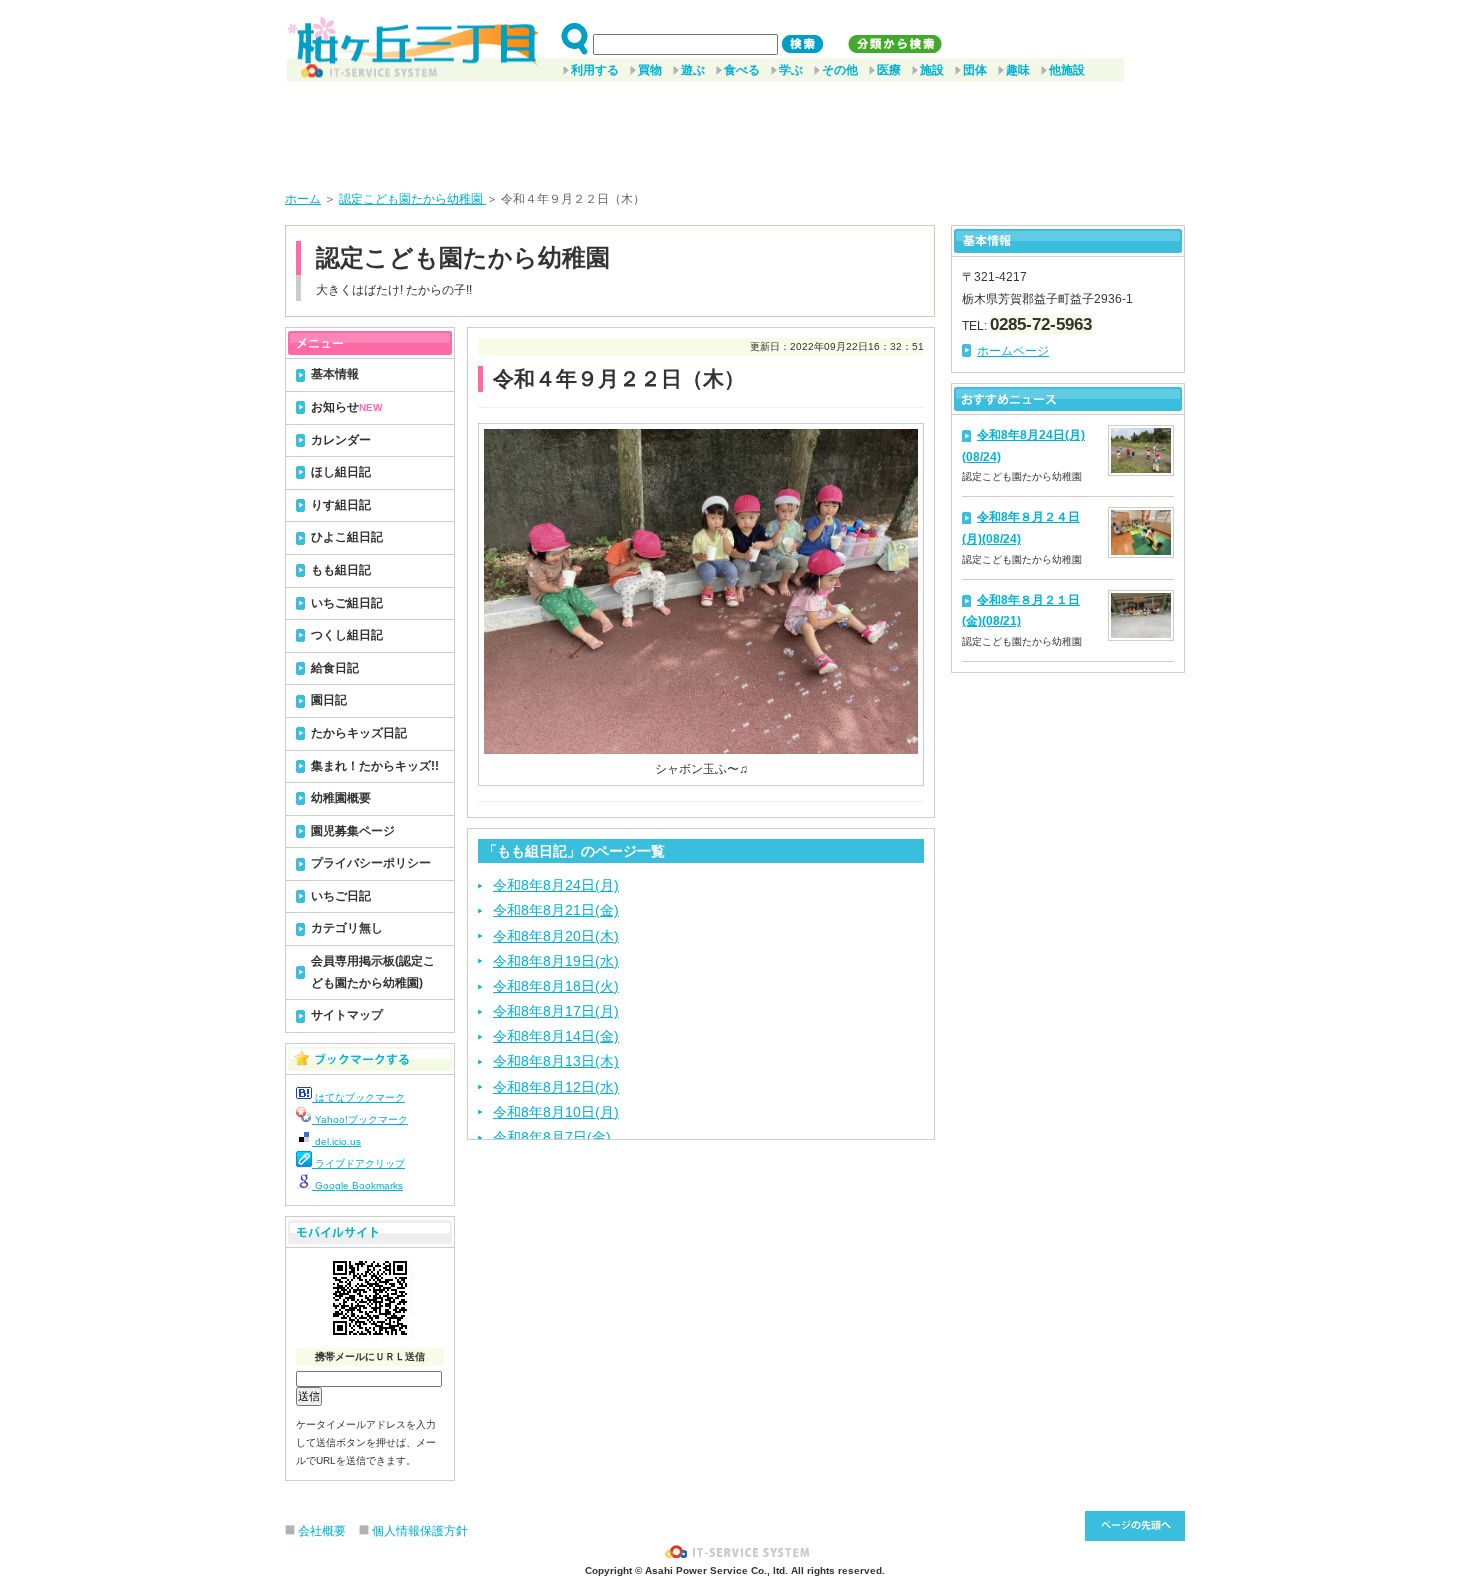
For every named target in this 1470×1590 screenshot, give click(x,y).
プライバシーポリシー (371, 863)
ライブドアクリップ (358, 1163)
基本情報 (335, 374)
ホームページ (1013, 351)
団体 (975, 70)
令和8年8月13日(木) (556, 1061)
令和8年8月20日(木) (556, 936)
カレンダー (341, 440)
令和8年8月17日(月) (556, 1011)
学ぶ (791, 70)
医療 (889, 70)
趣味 (1018, 70)
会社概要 (322, 1531)
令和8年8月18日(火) (556, 986)
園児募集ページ (353, 831)
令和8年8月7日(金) (552, 1137)
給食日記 (335, 668)
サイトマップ (347, 1015)
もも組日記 (341, 570)
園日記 (329, 700)
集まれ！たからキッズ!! (375, 766)
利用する (595, 70)
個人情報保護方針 (420, 1531)
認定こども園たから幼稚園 (412, 199)
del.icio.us (336, 1141)
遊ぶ (693, 70)
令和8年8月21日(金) (556, 910)
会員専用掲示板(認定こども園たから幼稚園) (373, 972)
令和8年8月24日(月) (556, 885)
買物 (650, 70)
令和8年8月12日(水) (556, 1087)
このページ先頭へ (1135, 1526)
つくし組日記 (347, 635)
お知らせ (346, 407)
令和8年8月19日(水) (556, 961)
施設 (932, 70)
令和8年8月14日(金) (556, 1036)
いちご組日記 (347, 603)
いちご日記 (341, 896)
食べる (742, 70)
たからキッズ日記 (359, 733)
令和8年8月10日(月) (556, 1112)
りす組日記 (341, 505)
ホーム (303, 199)
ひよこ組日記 (347, 537)
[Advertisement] (735, 129)
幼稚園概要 (341, 798)
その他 (840, 70)
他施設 (1067, 70)
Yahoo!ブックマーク (360, 1119)
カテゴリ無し (347, 928)
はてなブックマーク (358, 1097)
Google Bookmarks (357, 1185)
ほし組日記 (341, 472)
